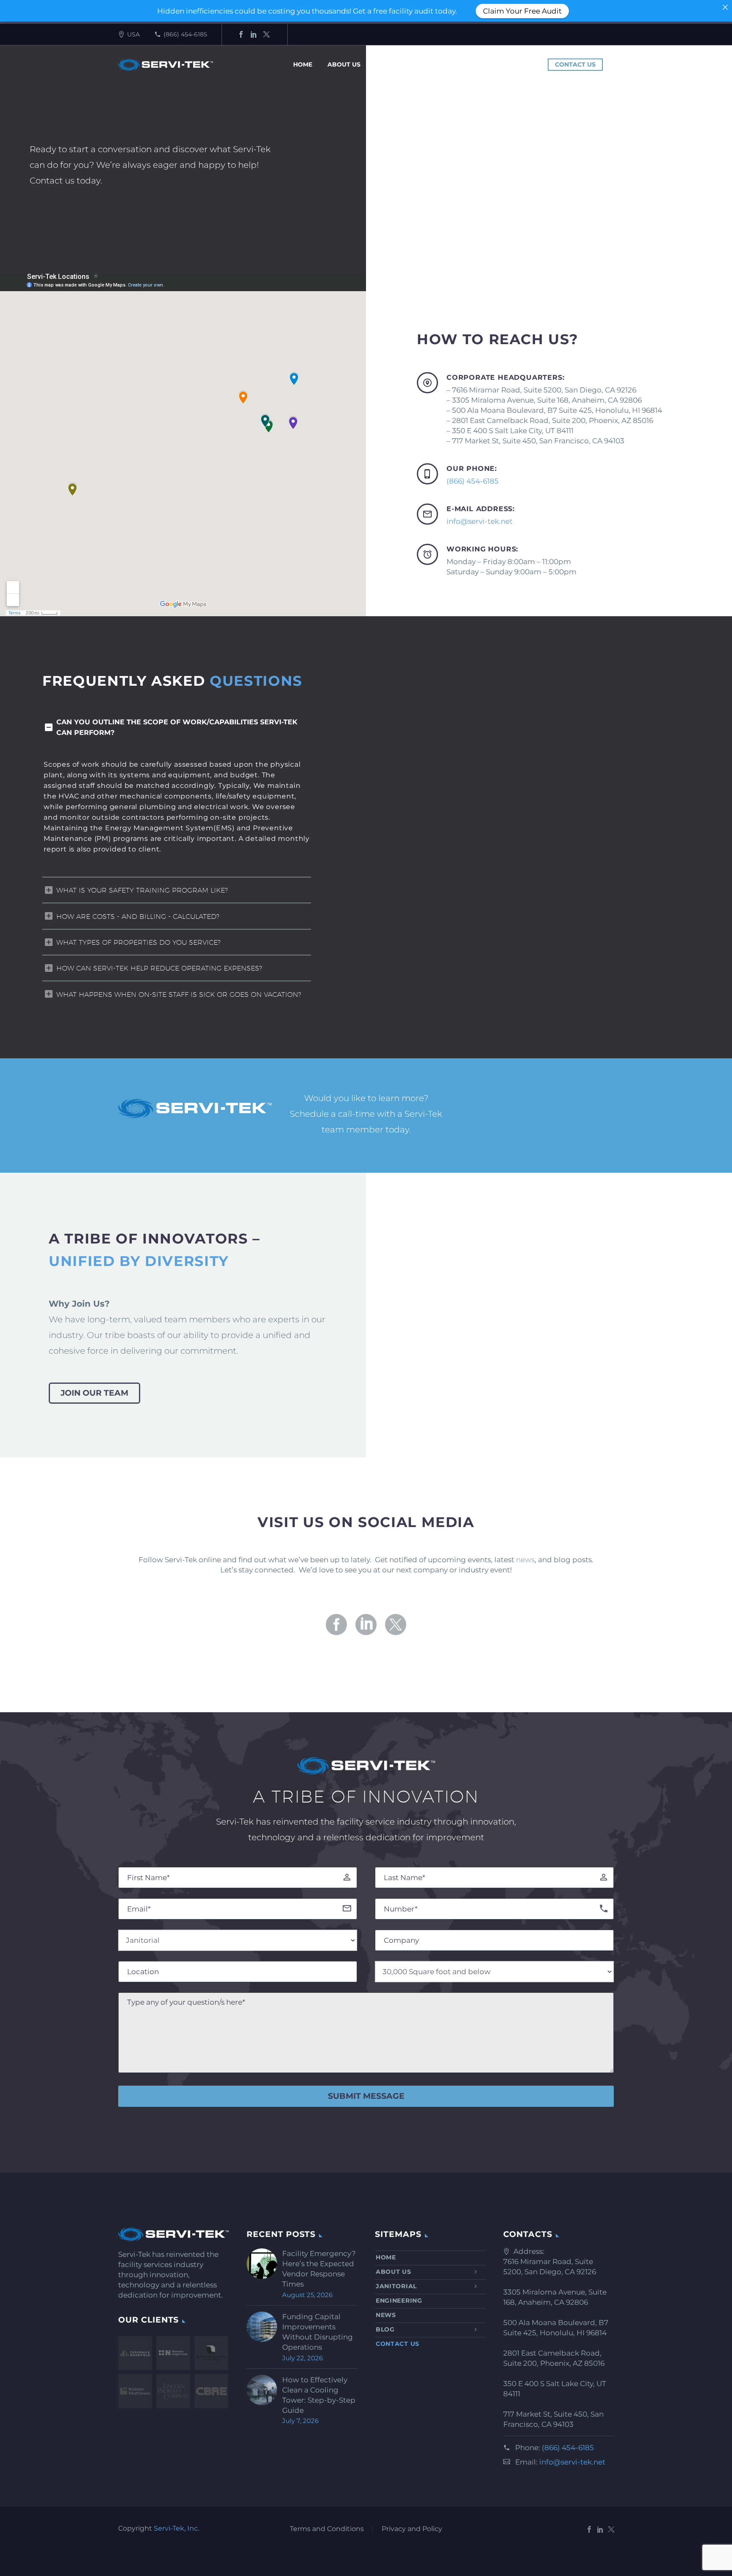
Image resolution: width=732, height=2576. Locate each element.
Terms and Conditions (327, 2529)
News (497, 64)
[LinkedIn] (254, 34)
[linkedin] (366, 1625)
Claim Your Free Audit (522, 11)
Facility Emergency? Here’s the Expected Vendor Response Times (319, 2269)
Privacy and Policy (412, 2529)
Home (303, 64)
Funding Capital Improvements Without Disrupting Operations (317, 2332)
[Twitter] (266, 34)
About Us (344, 64)
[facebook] (336, 1625)
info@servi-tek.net (480, 521)
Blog (531, 64)
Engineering (451, 64)
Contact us (575, 64)
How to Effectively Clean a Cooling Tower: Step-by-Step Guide (319, 2395)
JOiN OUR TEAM (94, 1393)
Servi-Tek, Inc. (176, 2528)
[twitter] (396, 1625)
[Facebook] (241, 34)
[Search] (613, 65)
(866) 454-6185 (185, 34)
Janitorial (395, 64)
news (525, 1560)
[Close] (725, 7)
